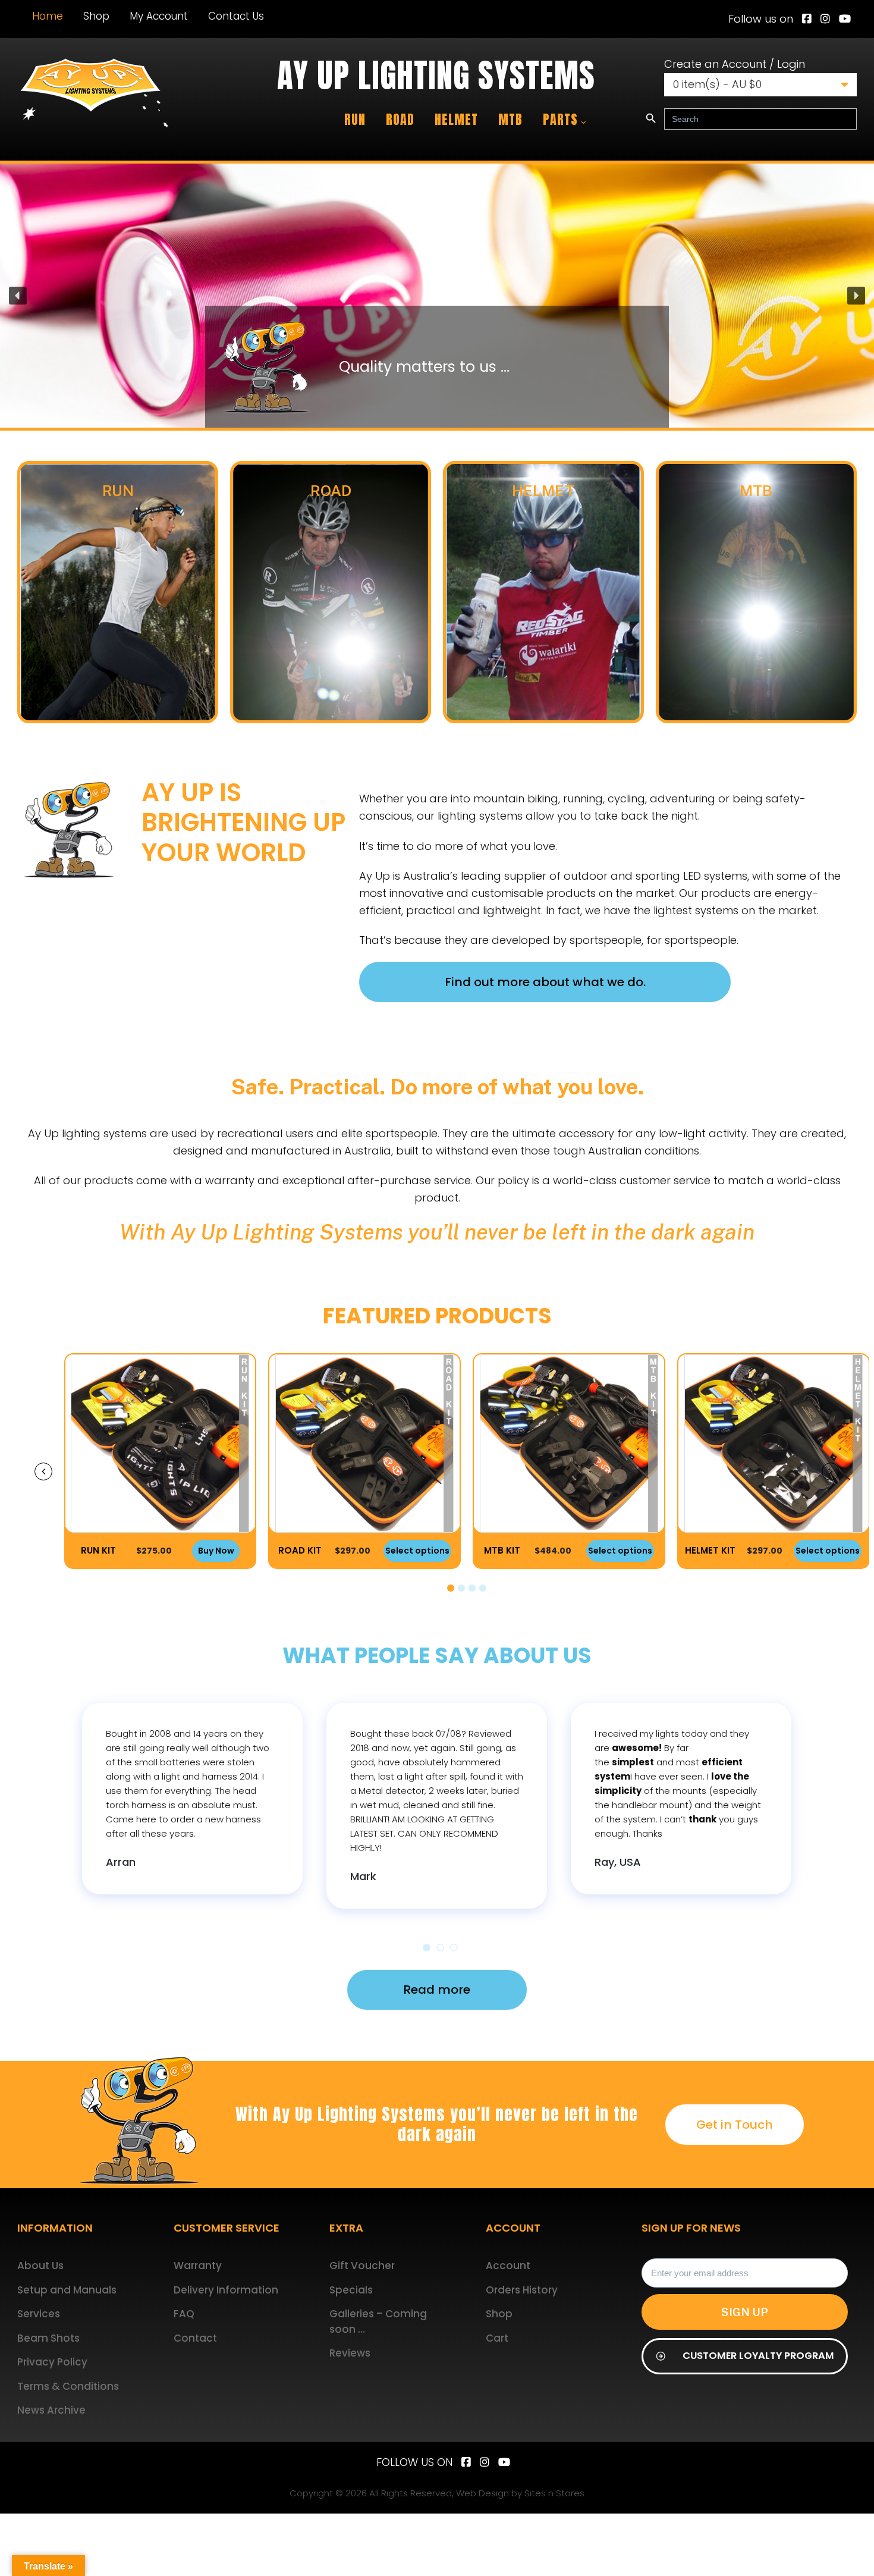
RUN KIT (711, 1550)
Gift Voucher (362, 2266)
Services (39, 2314)
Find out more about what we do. (545, 982)
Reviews (350, 2353)
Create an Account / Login (735, 64)
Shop (96, 16)
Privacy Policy (52, 2362)
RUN (355, 119)
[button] (437, 296)
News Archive (51, 2410)
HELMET (456, 119)
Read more (437, 1990)
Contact (195, 2338)
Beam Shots (48, 2338)
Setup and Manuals (67, 2290)
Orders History (522, 2290)
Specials (351, 2290)
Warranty (198, 2266)
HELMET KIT (506, 1550)
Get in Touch (735, 2125)
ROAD (400, 119)
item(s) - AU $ (717, 84)
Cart (497, 2338)
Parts (560, 119)
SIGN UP (745, 2312)
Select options (213, 1551)
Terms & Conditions (68, 2386)
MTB (510, 119)
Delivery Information (226, 2290)
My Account (159, 16)
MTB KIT (298, 1550)
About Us (40, 2266)
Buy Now (829, 1551)
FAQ (184, 2314)
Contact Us (236, 16)
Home (48, 16)
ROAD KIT (95, 1550)
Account (508, 2266)
